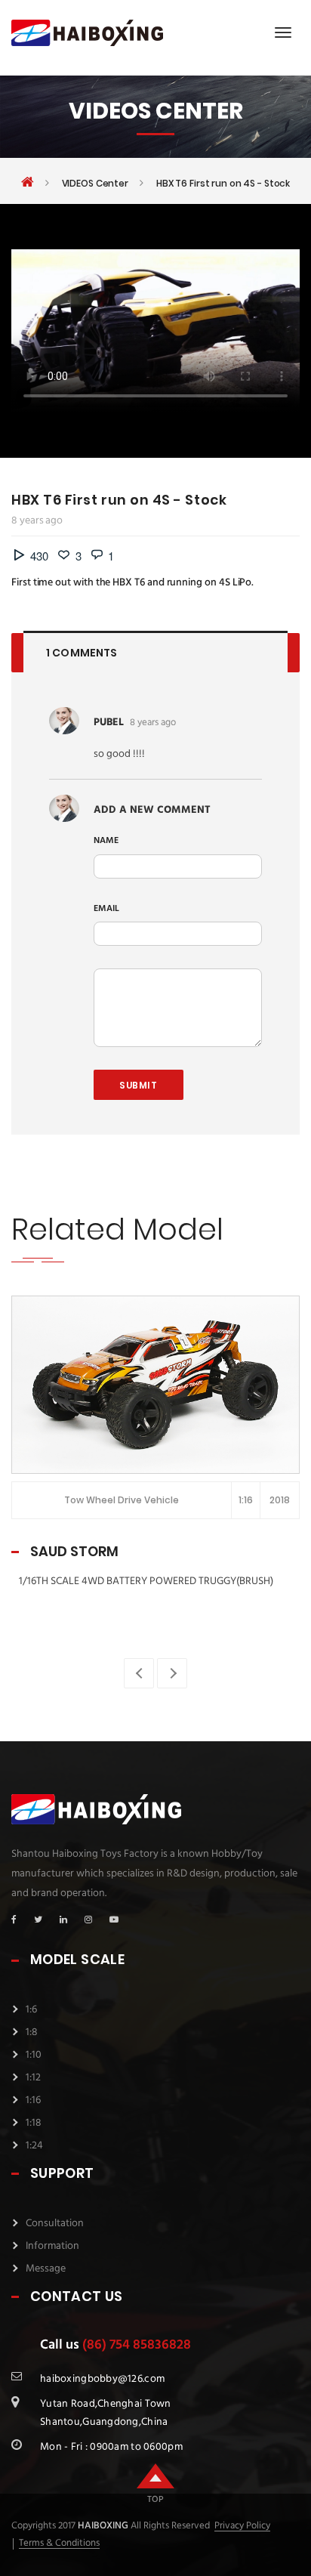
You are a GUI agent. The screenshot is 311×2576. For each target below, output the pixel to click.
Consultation (55, 2224)
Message (46, 2269)
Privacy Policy (242, 2526)
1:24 (34, 2146)
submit (139, 1085)
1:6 (31, 2010)
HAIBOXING (102, 2526)
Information (52, 2246)
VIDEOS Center (95, 184)
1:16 (33, 2100)
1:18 (34, 2123)
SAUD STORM (74, 1551)
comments (82, 653)
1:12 (33, 2078)
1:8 (32, 2032)
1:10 (34, 2055)
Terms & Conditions (59, 2544)
